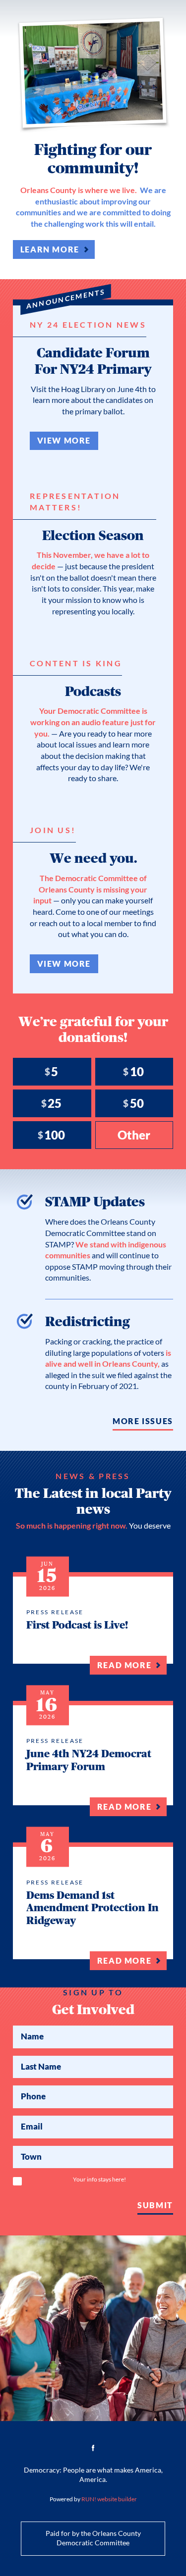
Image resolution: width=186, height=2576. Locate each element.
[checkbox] (17, 2181)
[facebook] (93, 2448)
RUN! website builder (109, 2499)
